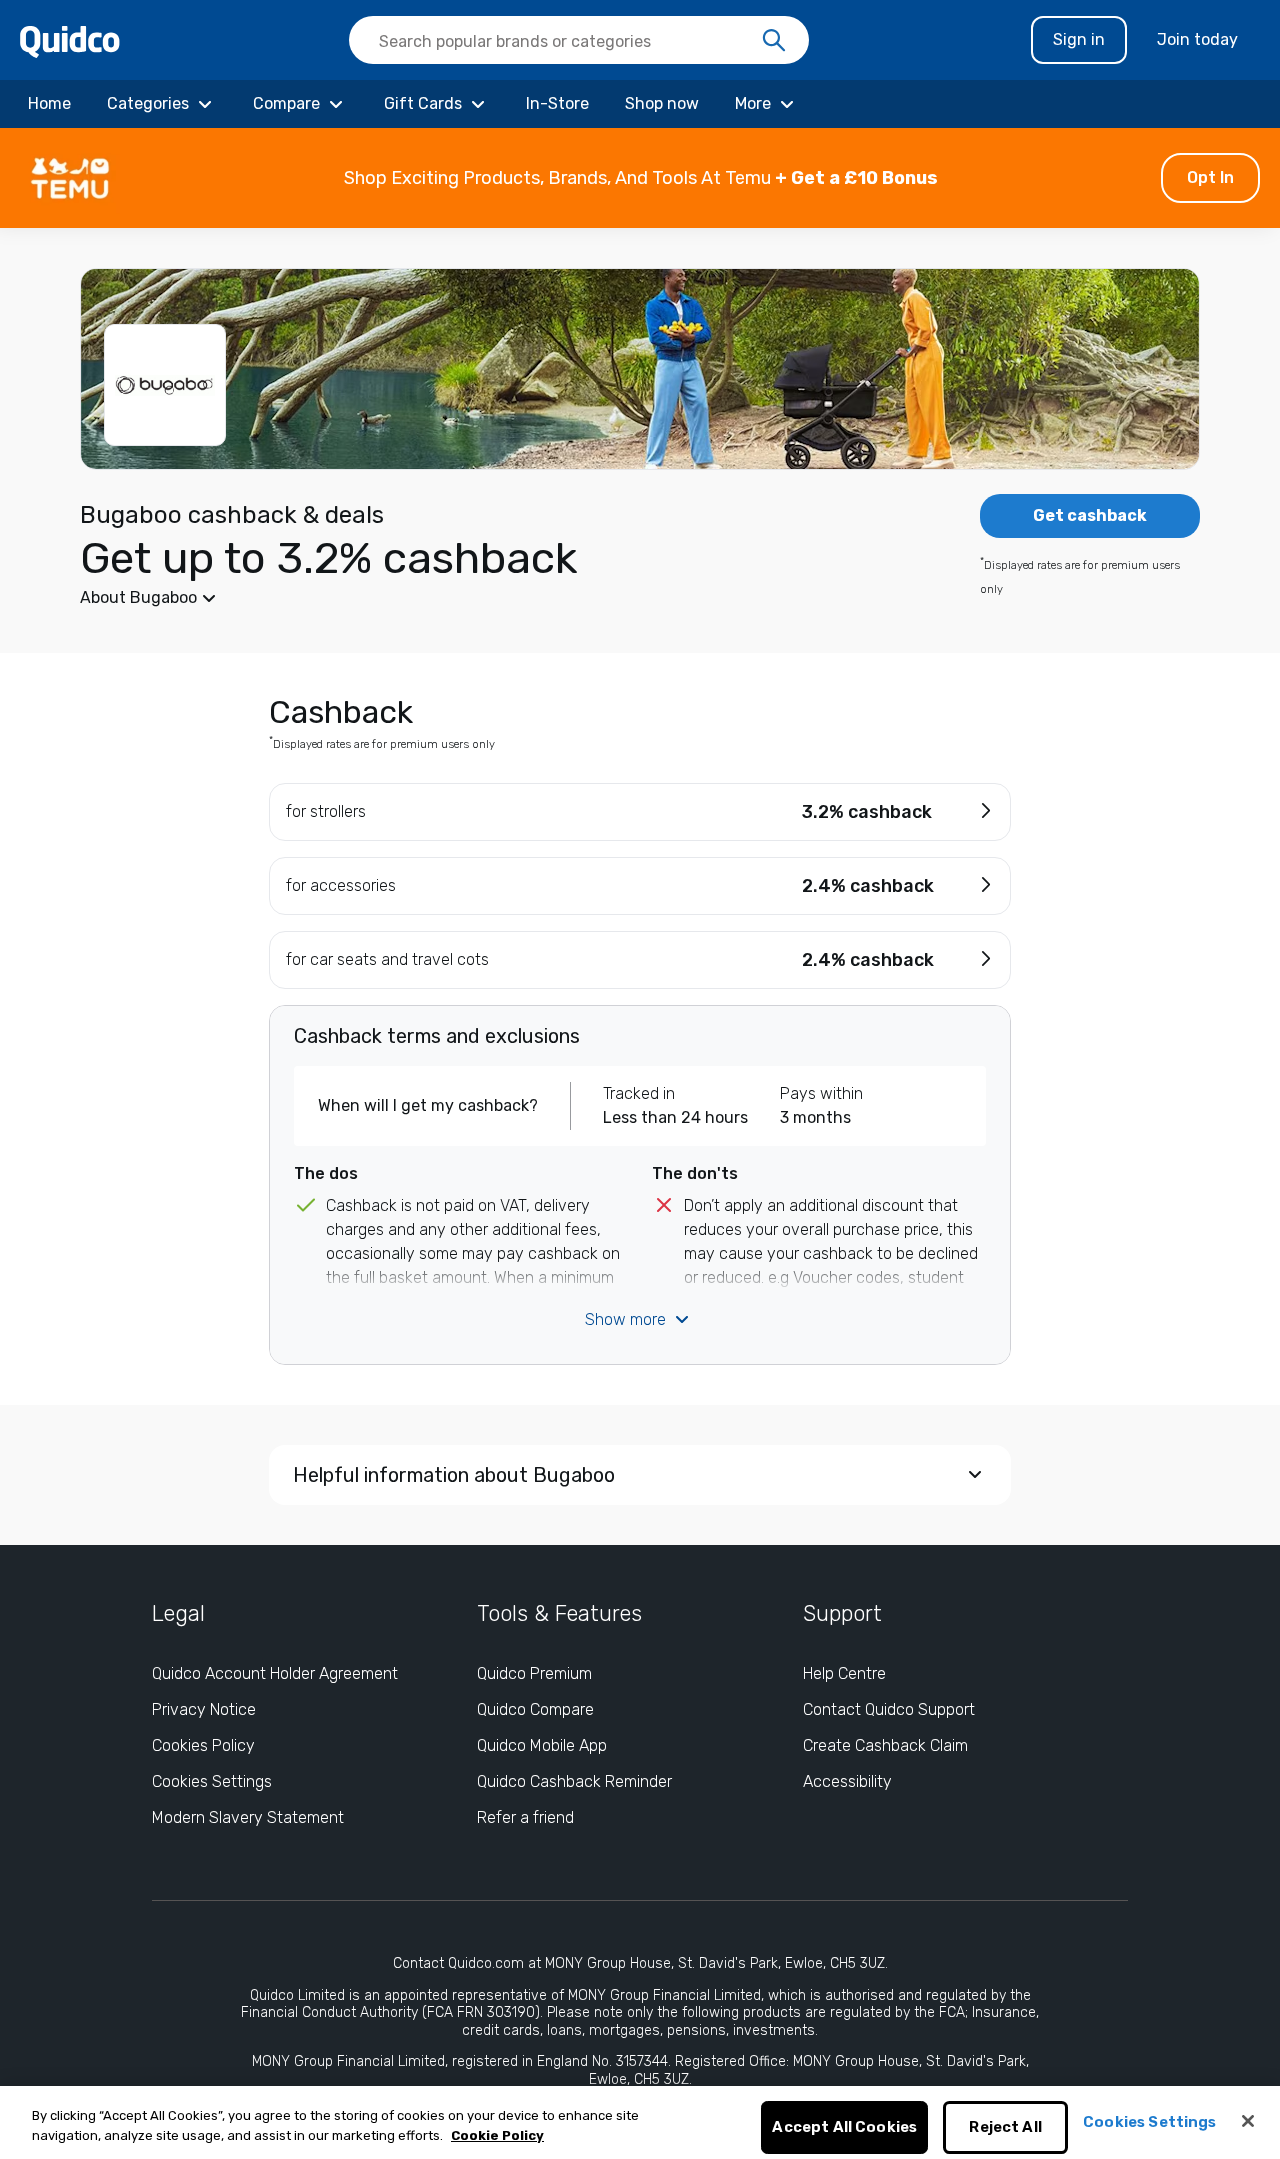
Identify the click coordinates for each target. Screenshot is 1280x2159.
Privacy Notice (204, 1709)
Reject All (1005, 2128)
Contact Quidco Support (889, 1709)
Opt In (1210, 177)
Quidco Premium (534, 1673)
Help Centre (844, 1673)
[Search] (774, 41)
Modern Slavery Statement (248, 1817)
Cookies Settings (212, 1781)
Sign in (1079, 39)
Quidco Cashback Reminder (574, 1781)
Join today (1197, 39)
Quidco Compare (535, 1709)
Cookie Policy (497, 2135)
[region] (640, 2122)
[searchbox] (579, 40)
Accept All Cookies (844, 2128)
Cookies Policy (203, 1745)
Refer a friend (525, 1817)
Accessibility (847, 1781)
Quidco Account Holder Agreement (275, 1673)
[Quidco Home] (70, 40)
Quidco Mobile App (542, 1745)
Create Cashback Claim (885, 1745)
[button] (640, 178)
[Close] (1248, 2121)
